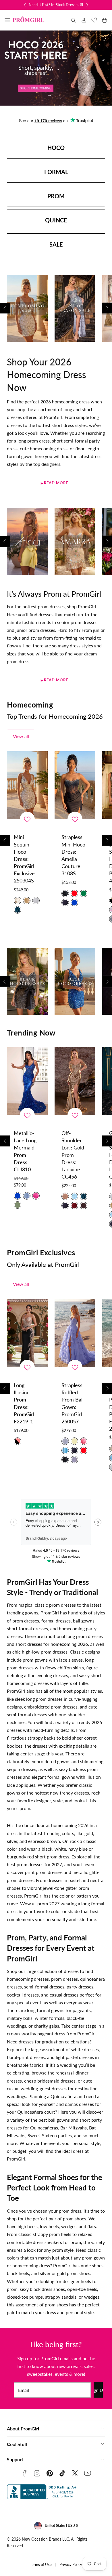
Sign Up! (98, 2390)
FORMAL (56, 172)
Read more (56, 483)
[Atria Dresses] (27, 541)
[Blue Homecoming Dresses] (75, 982)
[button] (7, 20)
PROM (56, 196)
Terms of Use (41, 2565)
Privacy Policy (71, 2565)
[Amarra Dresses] (75, 541)
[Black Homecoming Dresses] (27, 982)
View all (21, 736)
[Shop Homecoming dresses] (56, 68)
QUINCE (56, 220)
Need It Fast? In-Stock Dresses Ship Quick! (64, 5)
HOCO (56, 148)
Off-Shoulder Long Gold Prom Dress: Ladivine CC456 (73, 1155)
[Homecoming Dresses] (27, 308)
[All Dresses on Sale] (75, 308)
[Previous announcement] (25, 5)
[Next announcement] (87, 5)
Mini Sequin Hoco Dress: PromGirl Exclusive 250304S (24, 859)
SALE (56, 244)
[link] (84, 20)
